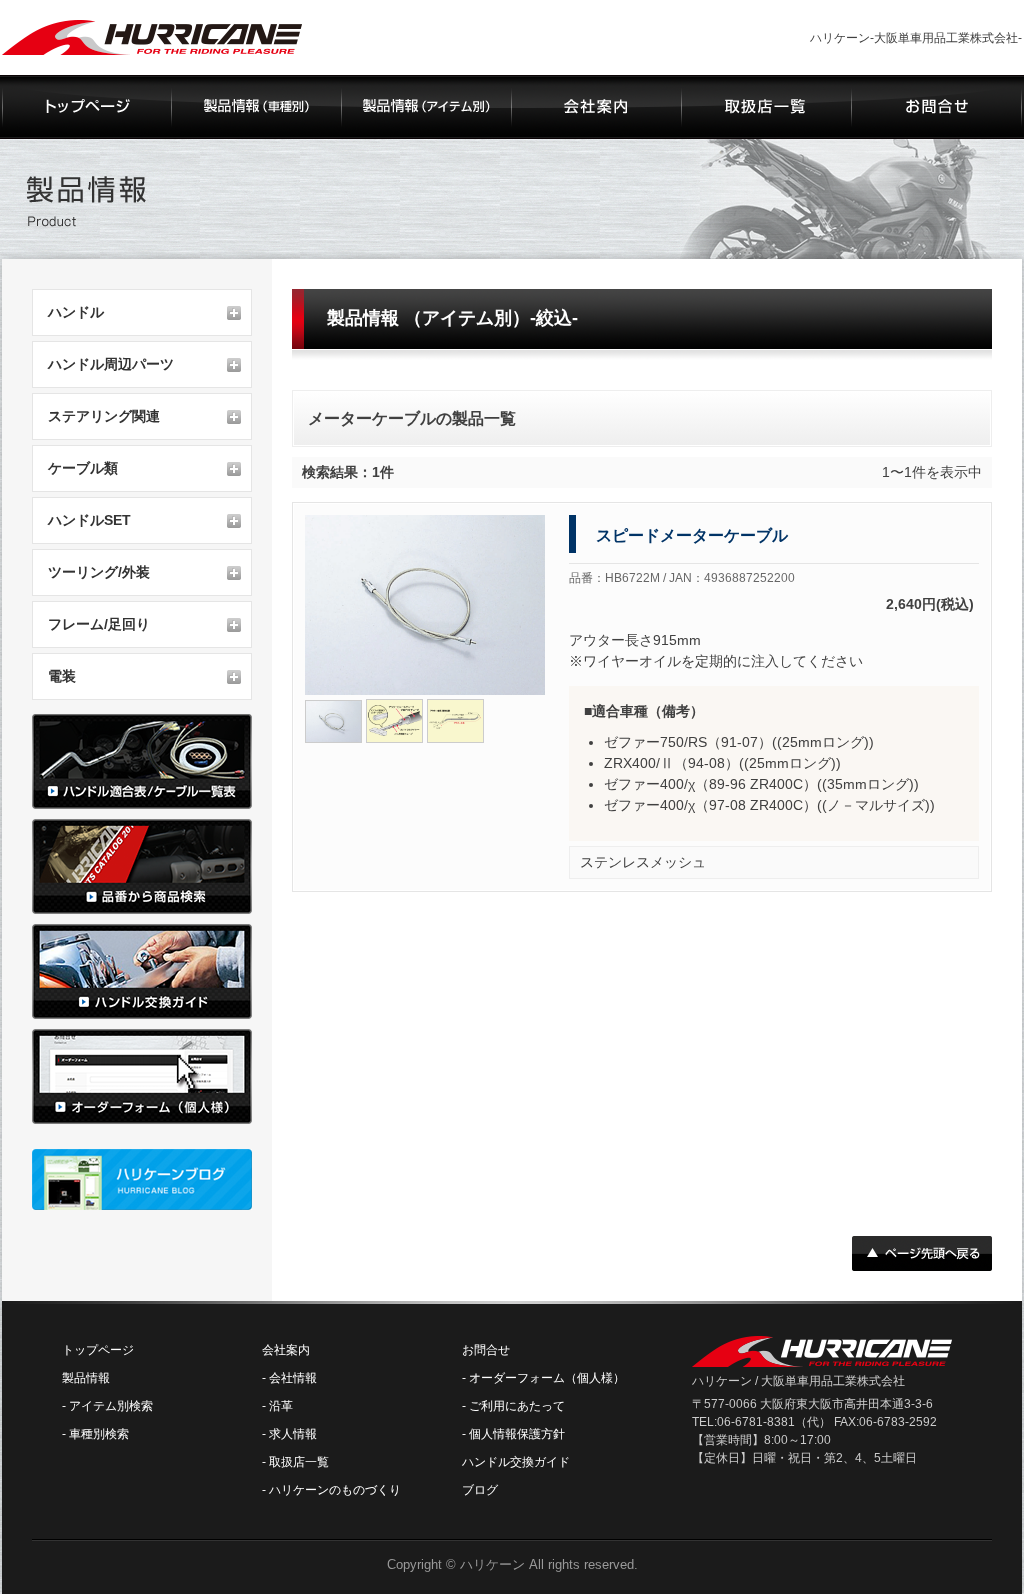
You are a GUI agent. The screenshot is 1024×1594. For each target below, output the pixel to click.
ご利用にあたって (517, 1406)
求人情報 (293, 1434)
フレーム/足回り (99, 624)
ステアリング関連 (104, 416)
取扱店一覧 (299, 1462)
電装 (62, 676)
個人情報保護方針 (517, 1434)
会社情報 (293, 1378)
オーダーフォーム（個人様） (547, 1378)
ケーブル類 (83, 468)
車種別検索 (99, 1434)
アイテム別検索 (111, 1406)
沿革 (281, 1406)
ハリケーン (492, 1564)
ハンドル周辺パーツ (111, 364)
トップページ (98, 1350)
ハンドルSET (89, 520)
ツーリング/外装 (99, 572)
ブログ (480, 1490)
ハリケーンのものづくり (335, 1490)
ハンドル (76, 312)
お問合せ (486, 1350)
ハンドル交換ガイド (516, 1462)
